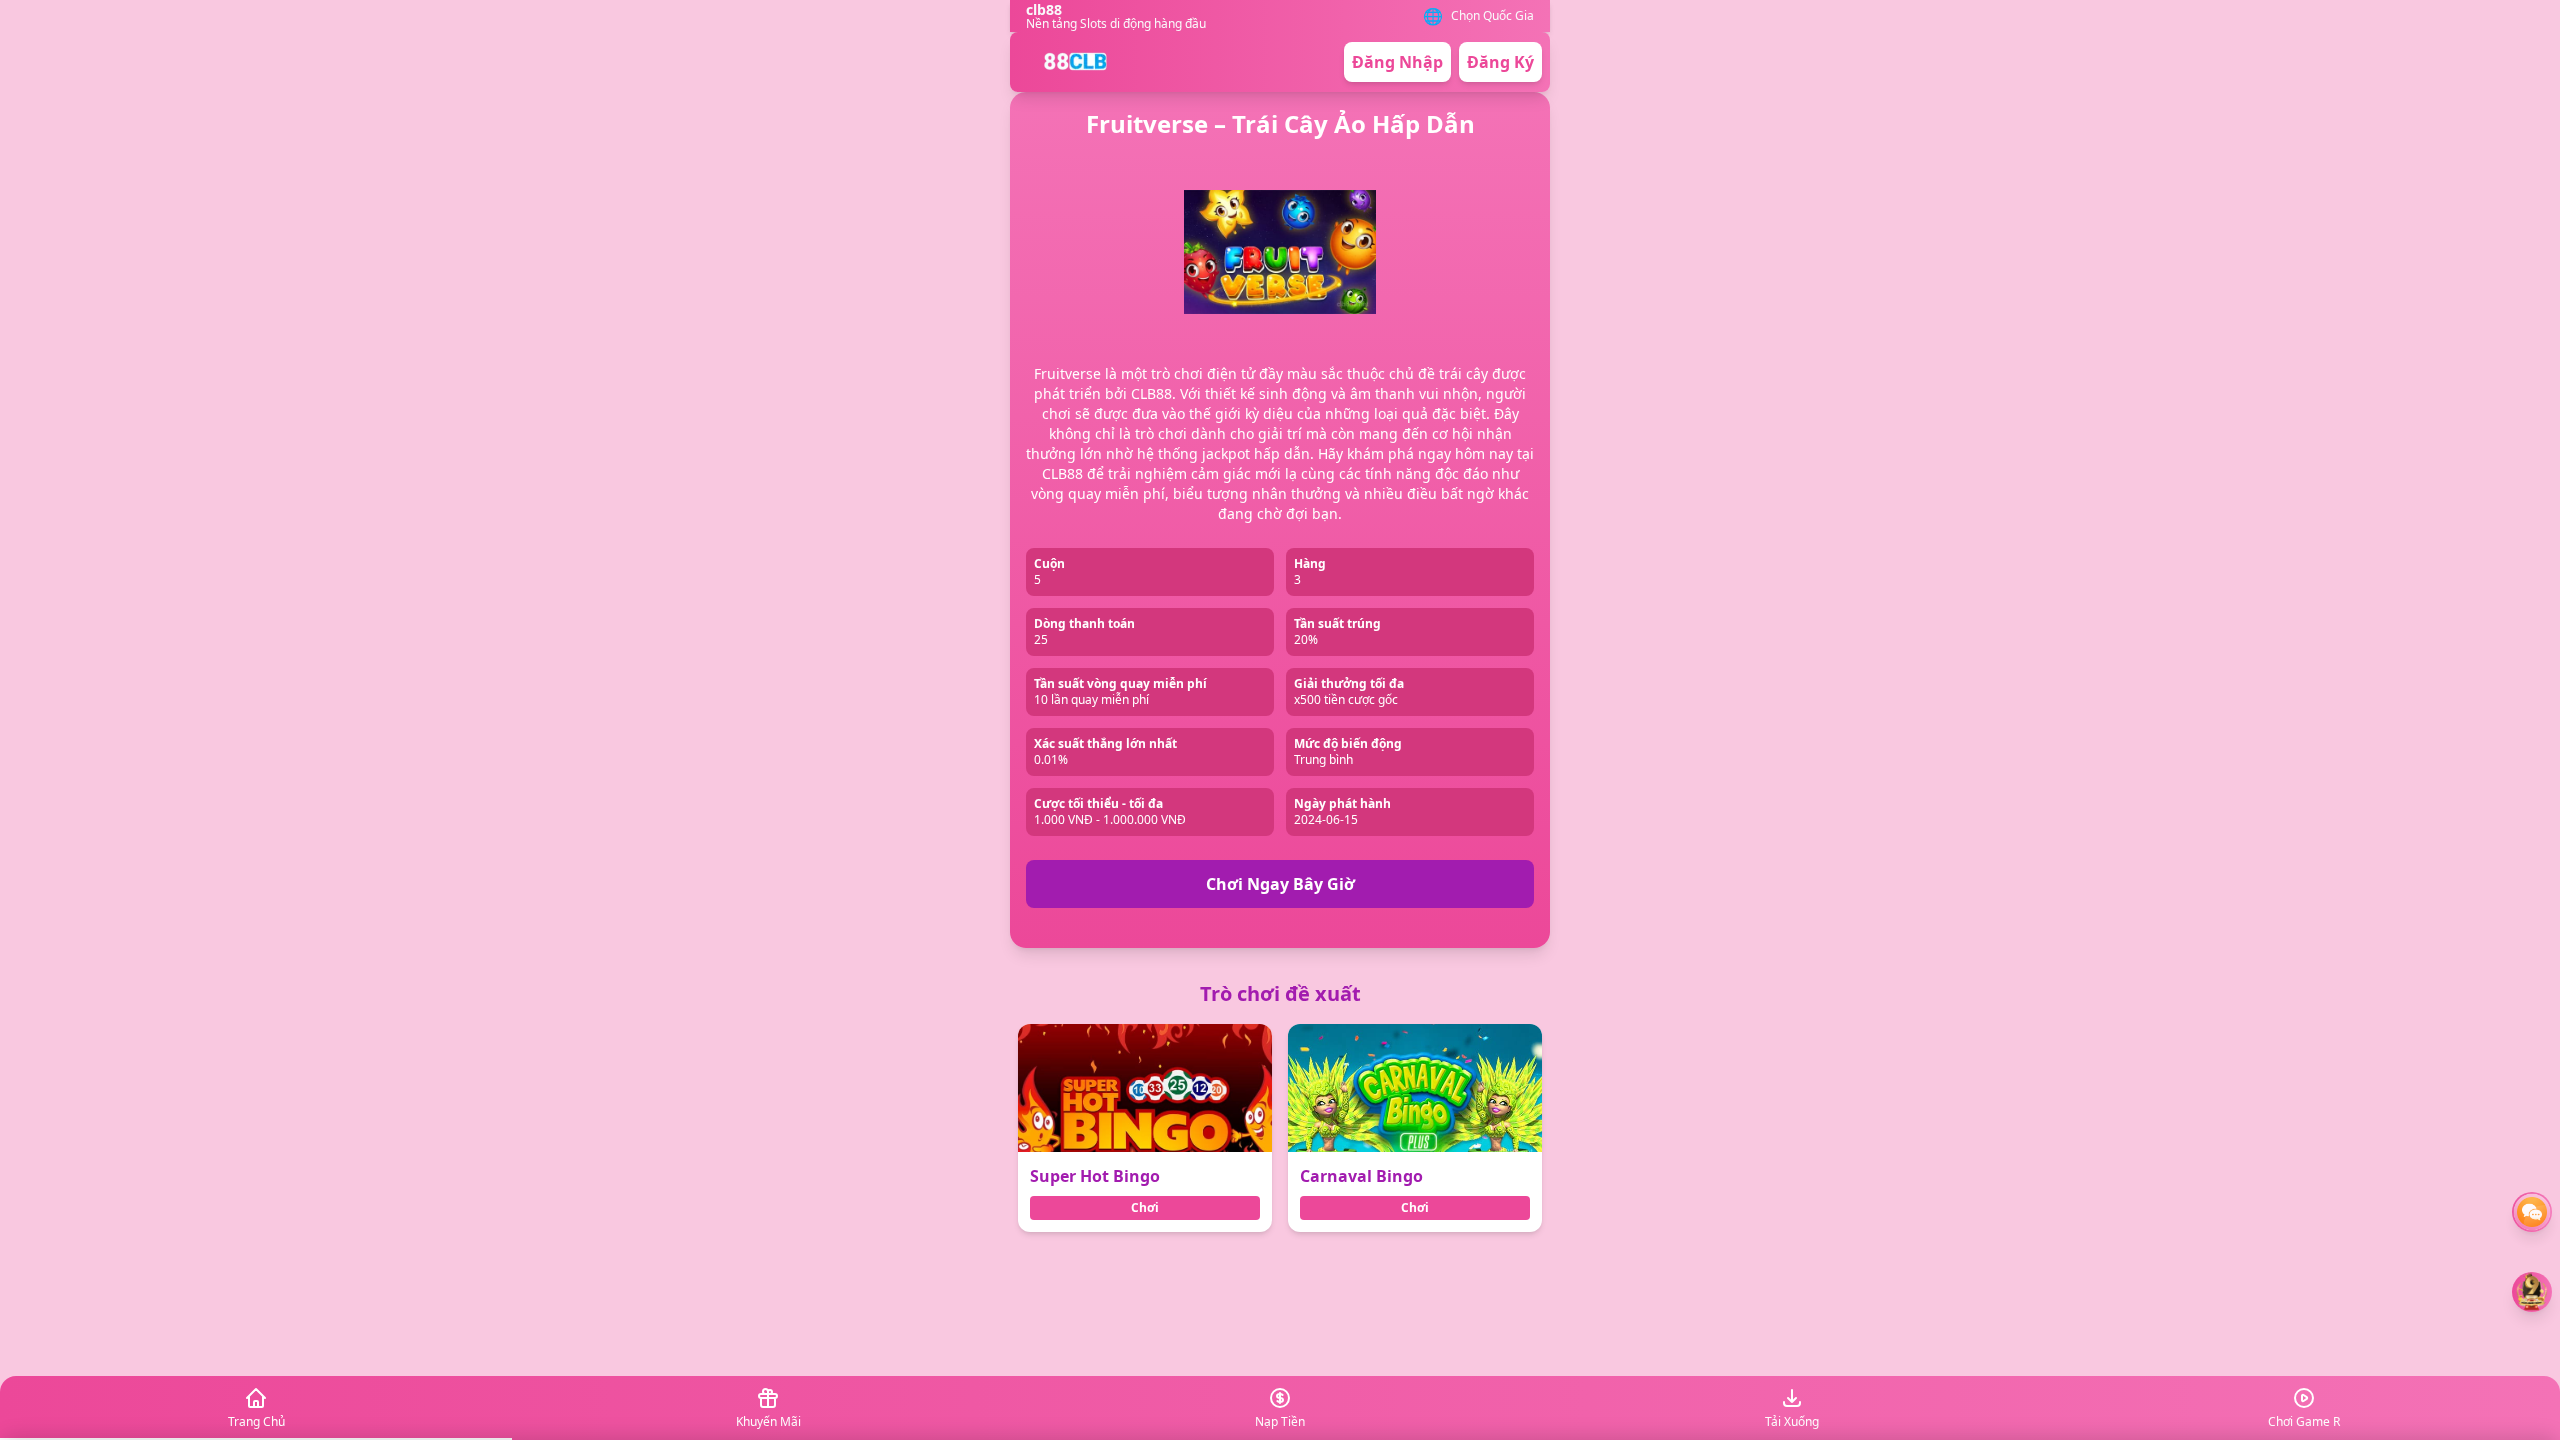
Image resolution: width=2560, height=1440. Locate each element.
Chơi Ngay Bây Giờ (1280, 884)
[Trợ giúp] (2532, 1212)
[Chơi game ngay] (2532, 1292)
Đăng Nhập (1397, 62)
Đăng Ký (1500, 62)
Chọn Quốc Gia (1492, 16)
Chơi (1145, 1207)
